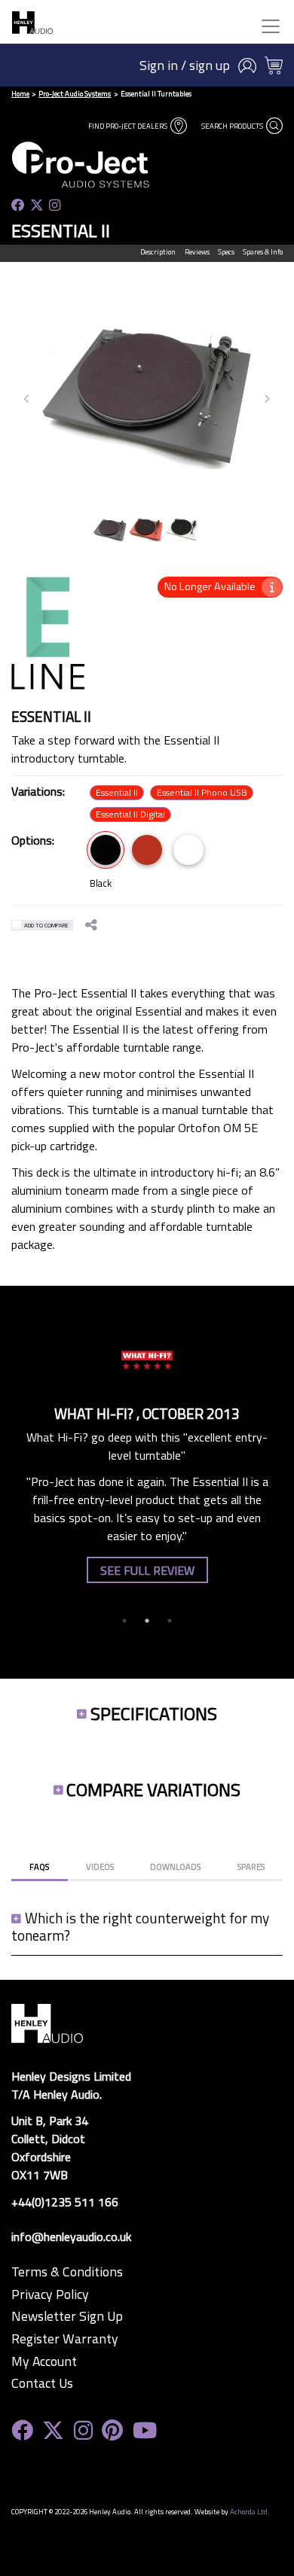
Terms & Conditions (67, 2272)
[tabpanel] (147, 1451)
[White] (188, 850)
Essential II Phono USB (202, 792)
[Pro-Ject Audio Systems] (110, 164)
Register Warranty (65, 2339)
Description (158, 252)
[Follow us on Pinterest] (112, 2430)
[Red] (147, 850)
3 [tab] (170, 1621)
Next (267, 399)
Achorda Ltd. (250, 2512)
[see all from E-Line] (48, 642)
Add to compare (46, 925)
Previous (27, 399)
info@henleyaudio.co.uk (71, 2236)
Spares (251, 1867)
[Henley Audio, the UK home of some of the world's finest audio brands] (47, 2022)
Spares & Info (263, 252)
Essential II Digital (130, 814)
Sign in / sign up (185, 65)
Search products (233, 126)
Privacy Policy (50, 2294)
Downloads (175, 1867)
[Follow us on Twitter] (37, 206)
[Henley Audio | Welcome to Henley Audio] (32, 22)
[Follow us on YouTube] (145, 2430)
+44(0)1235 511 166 (65, 2202)
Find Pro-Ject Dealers (129, 126)
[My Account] (247, 65)
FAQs (39, 1867)
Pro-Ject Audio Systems (75, 94)
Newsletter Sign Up (67, 2316)
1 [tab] (124, 1621)
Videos (100, 1867)
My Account (44, 2361)
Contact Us (42, 2383)
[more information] (272, 587)
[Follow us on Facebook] (18, 206)
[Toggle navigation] (271, 26)
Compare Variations (153, 1789)
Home (20, 94)
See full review (147, 1570)
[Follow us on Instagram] (55, 206)
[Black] (106, 850)
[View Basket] (274, 65)
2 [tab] (147, 1621)
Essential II (117, 792)
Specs (226, 252)
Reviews (197, 252)
